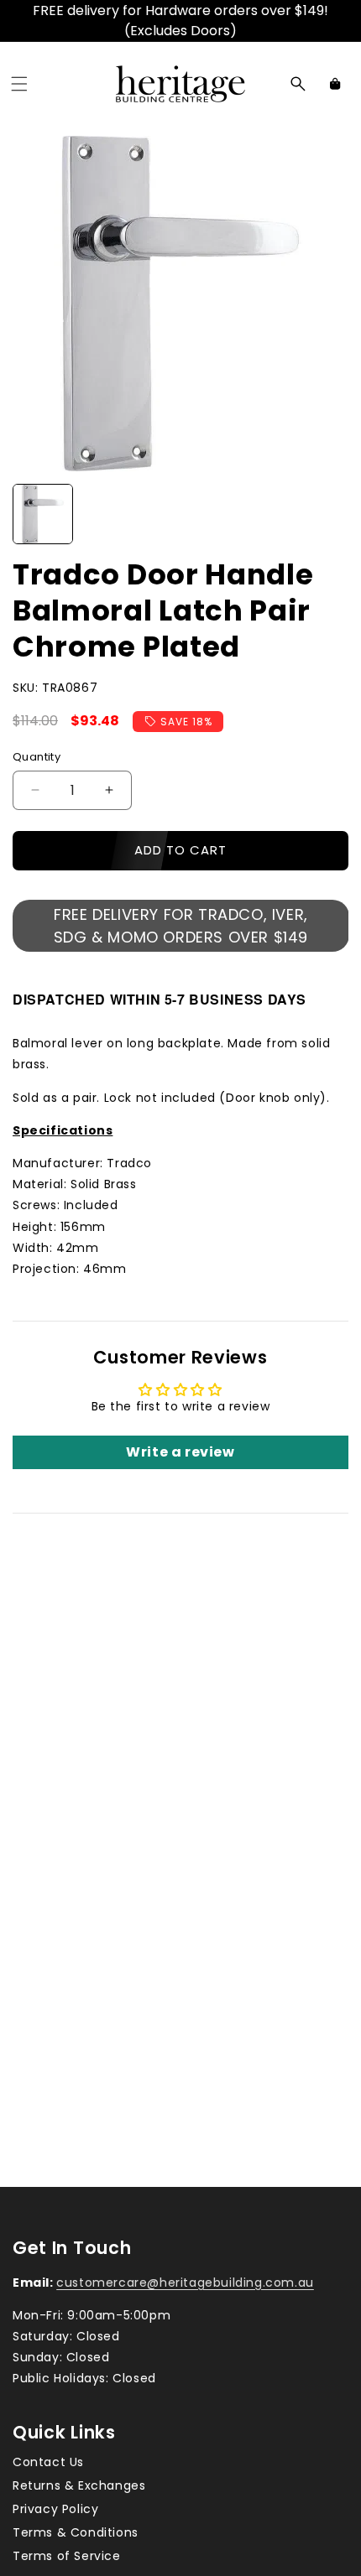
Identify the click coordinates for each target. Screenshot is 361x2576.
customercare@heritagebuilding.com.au (185, 2283)
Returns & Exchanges (79, 2485)
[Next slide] (330, 514)
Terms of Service (67, 2556)
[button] (19, 84)
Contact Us (48, 2462)
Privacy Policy (55, 2509)
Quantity (37, 757)
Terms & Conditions (76, 2532)
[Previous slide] (31, 514)
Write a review (180, 1452)
